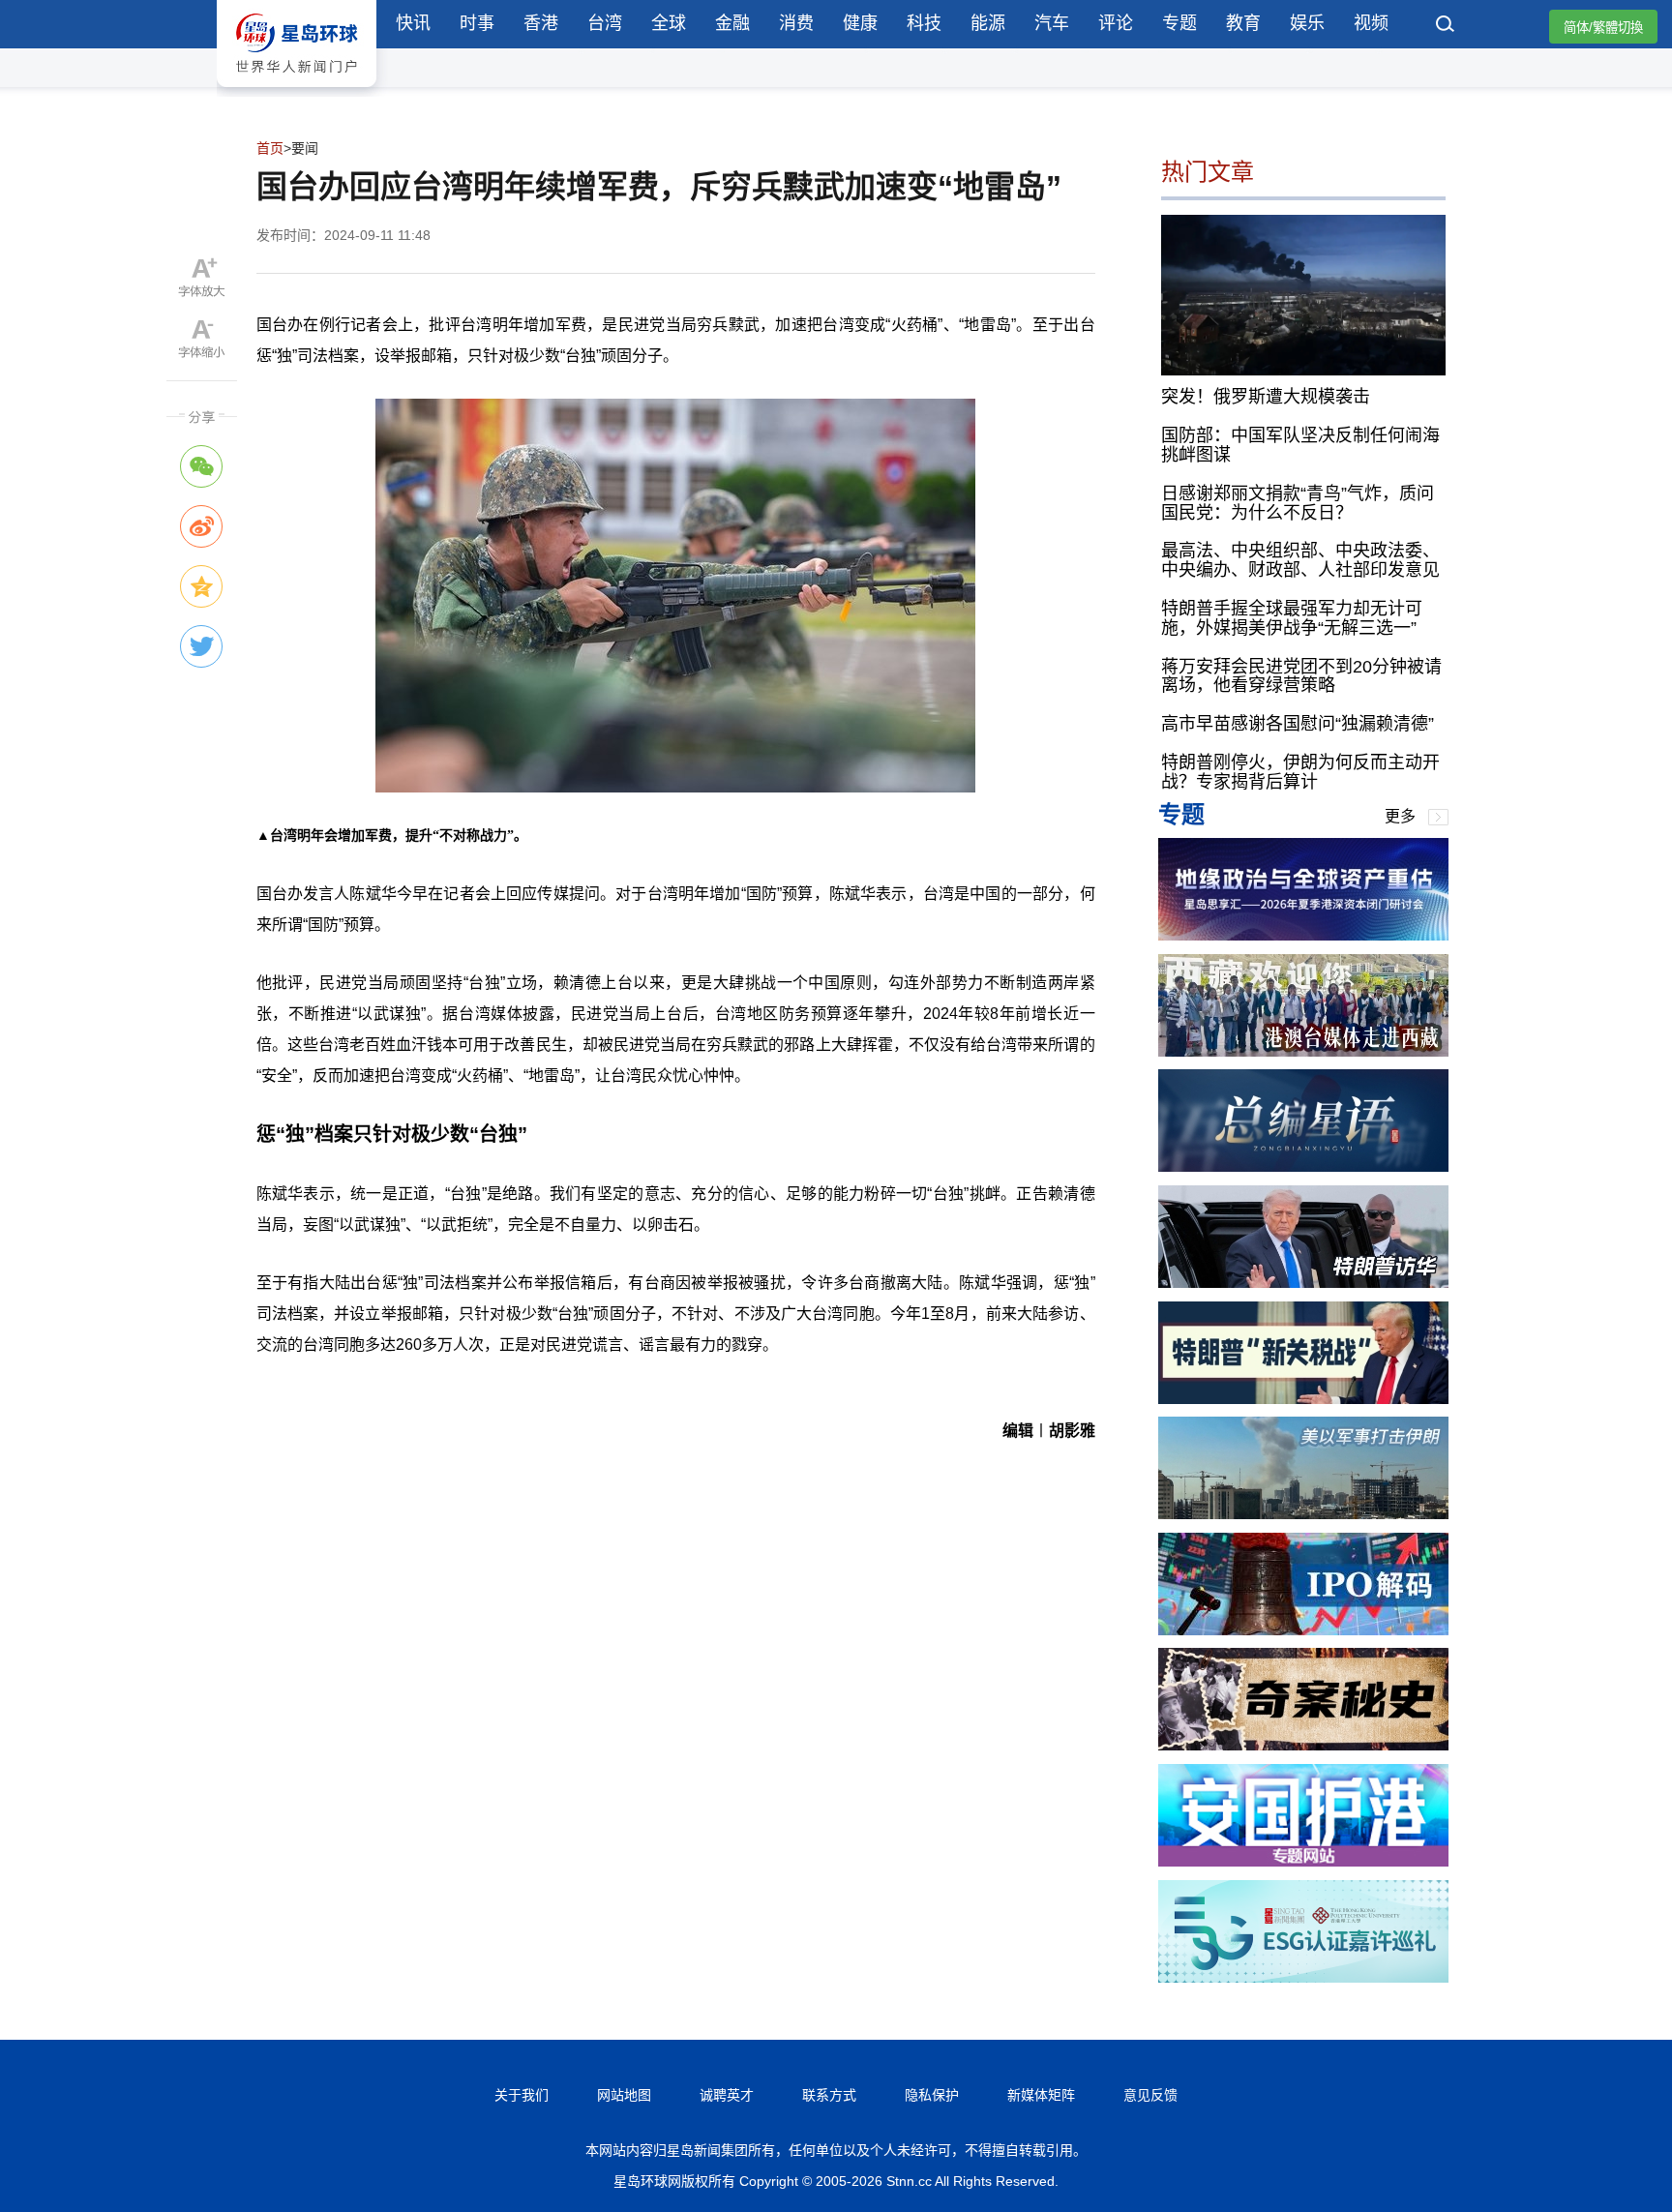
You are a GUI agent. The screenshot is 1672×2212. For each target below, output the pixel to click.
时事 (477, 23)
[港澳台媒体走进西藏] (1303, 1051)
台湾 (605, 23)
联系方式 (829, 2095)
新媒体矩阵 (1041, 2095)
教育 (1243, 23)
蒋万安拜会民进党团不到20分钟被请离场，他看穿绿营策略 (1301, 676)
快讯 (413, 23)
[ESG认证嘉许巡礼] (1303, 1977)
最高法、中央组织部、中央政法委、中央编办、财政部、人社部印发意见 (1300, 560)
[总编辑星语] (1303, 1166)
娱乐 (1307, 23)
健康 (860, 23)
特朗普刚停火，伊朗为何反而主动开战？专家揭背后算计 (1300, 772)
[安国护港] (1303, 1861)
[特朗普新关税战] (1303, 1399)
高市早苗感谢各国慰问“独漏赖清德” (1298, 724)
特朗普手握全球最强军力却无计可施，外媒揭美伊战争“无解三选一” (1292, 618)
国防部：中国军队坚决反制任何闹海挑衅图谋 (1300, 445)
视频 (1371, 23)
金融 (732, 23)
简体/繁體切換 (1603, 28)
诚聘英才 (727, 2095)
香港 (541, 23)
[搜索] (1446, 26)
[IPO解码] (1303, 1630)
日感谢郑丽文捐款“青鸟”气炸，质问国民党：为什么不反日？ (1298, 503)
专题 (1179, 23)
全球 (669, 23)
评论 (1116, 23)
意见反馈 (1150, 2095)
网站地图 (624, 2095)
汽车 (1052, 23)
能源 (988, 23)
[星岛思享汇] (1303, 935)
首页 (270, 148)
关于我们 (522, 2095)
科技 (924, 23)
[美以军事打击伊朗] (1303, 1514)
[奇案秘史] (1303, 1745)
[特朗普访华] (1303, 1283)
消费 (796, 23)
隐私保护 (932, 2095)
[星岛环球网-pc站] (297, 91)
